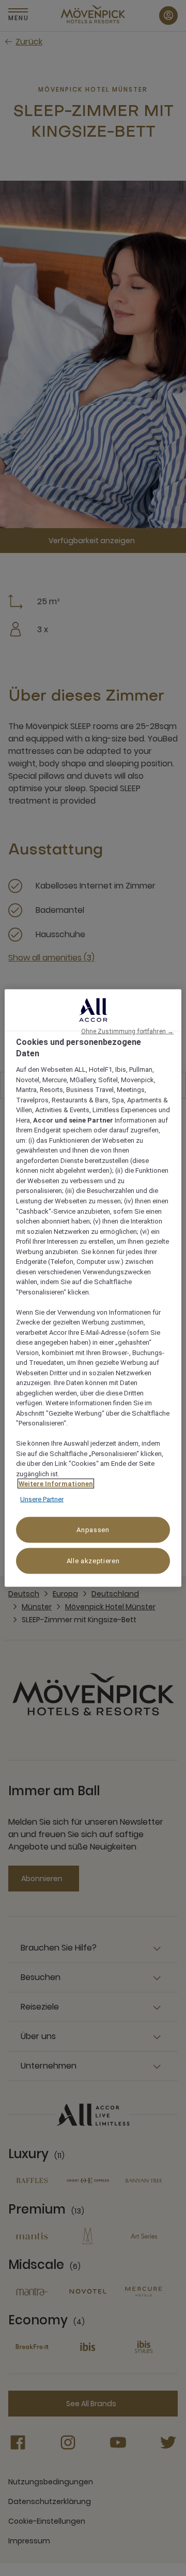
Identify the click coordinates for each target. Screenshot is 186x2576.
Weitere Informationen (56, 1484)
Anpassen (93, 1530)
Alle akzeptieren (93, 1561)
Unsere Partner (42, 1499)
